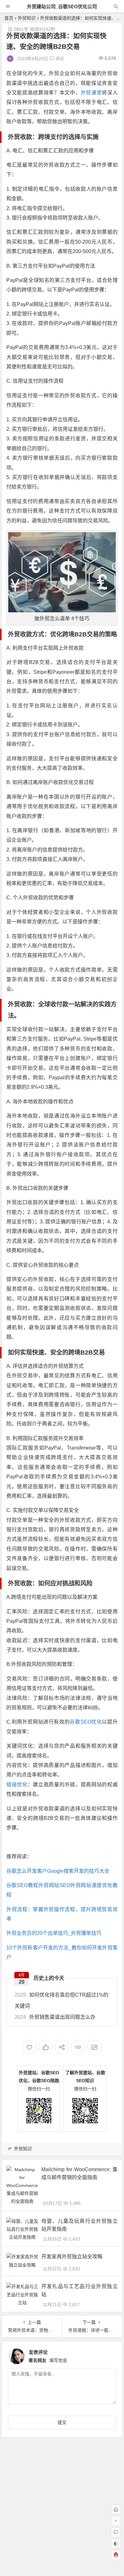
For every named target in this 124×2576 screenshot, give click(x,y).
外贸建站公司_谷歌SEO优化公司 (62, 6)
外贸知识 (27, 18)
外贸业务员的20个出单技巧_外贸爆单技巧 (54, 1933)
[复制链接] (78, 2047)
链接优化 (17, 1785)
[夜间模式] (116, 2544)
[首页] (116, 2509)
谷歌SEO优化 (86, 1722)
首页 (9, 18)
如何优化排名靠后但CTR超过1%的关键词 (62, 2000)
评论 (59, 59)
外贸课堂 (91, 93)
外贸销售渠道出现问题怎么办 (55, 2017)
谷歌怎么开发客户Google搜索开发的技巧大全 (58, 1871)
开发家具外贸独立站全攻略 (72, 2257)
